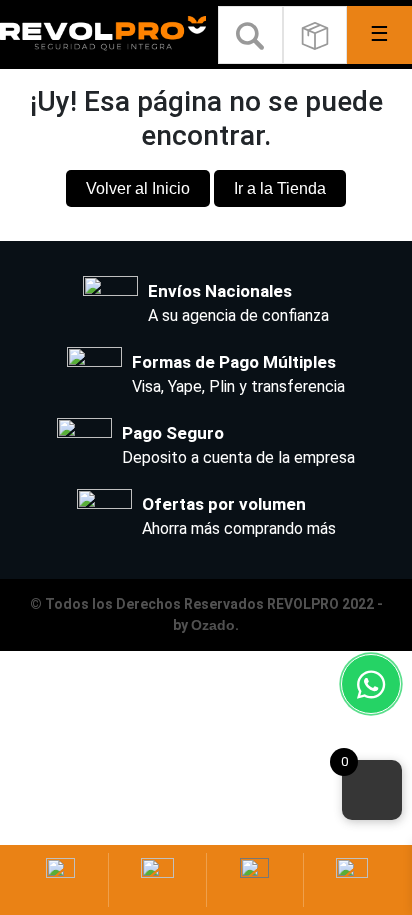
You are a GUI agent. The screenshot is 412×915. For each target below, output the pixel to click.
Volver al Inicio (138, 188)
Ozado (213, 625)
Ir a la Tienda (280, 188)
